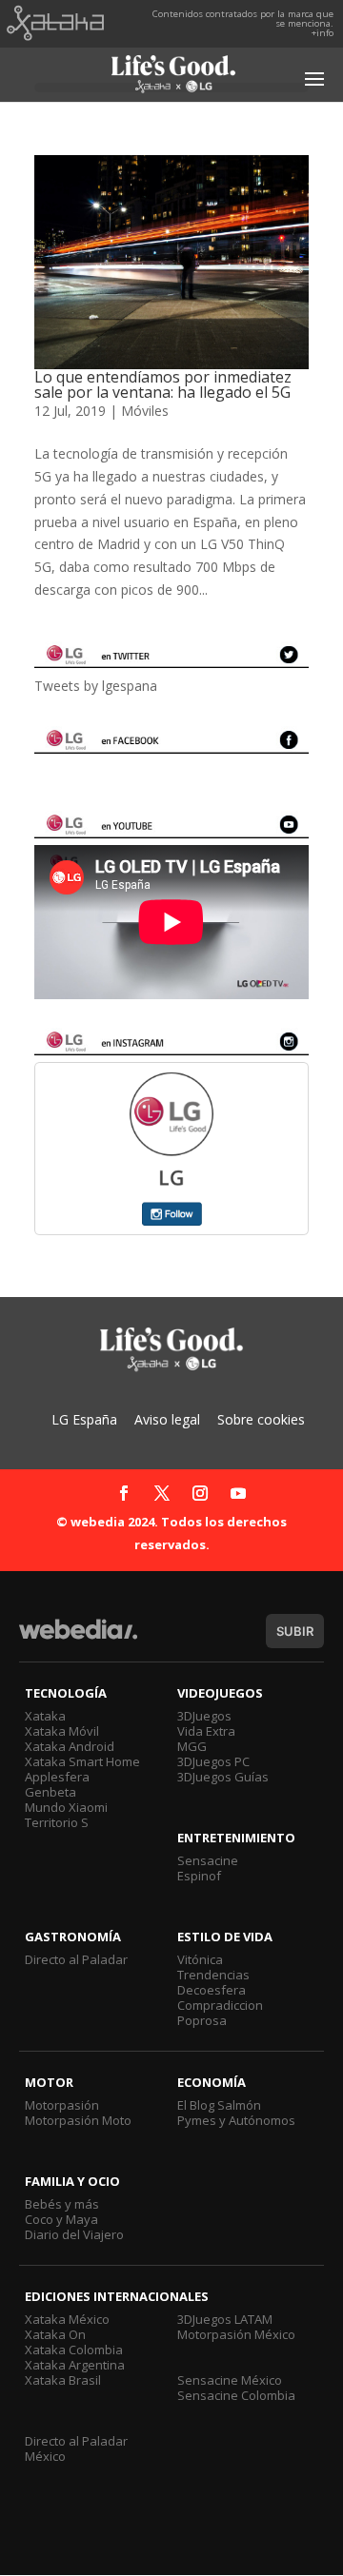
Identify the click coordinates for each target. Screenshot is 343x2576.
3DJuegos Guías (223, 1777)
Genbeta (50, 1792)
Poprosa (202, 2020)
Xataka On (55, 2334)
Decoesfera (212, 1990)
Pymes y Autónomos (236, 2120)
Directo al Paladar (76, 1959)
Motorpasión (62, 2105)
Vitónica (200, 1959)
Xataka (45, 1716)
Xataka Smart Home (82, 1761)
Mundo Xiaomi (66, 1807)
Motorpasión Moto (78, 2120)
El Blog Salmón (219, 2105)
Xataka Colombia (74, 2350)
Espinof (199, 1876)
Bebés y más (62, 2204)
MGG (192, 1746)
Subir (295, 1631)
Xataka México (67, 2319)
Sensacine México (230, 2380)
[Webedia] (78, 1638)
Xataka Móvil (62, 1731)
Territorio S (57, 1822)
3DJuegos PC (213, 1761)
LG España (84, 1419)
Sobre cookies (261, 1419)
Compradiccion (220, 2005)
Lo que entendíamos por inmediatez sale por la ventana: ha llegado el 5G (163, 384)
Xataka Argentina (75, 2365)
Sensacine (208, 1860)
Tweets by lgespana (96, 686)
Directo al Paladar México (76, 2448)
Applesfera (57, 1777)
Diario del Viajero (74, 2234)
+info (323, 33)
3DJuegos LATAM (225, 2319)
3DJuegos (204, 1716)
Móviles (145, 411)
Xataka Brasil (63, 2380)
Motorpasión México (236, 2334)
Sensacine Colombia (236, 2395)
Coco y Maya (61, 2219)
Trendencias (213, 1975)
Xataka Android (70, 1746)
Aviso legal (167, 1419)
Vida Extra (206, 1731)
